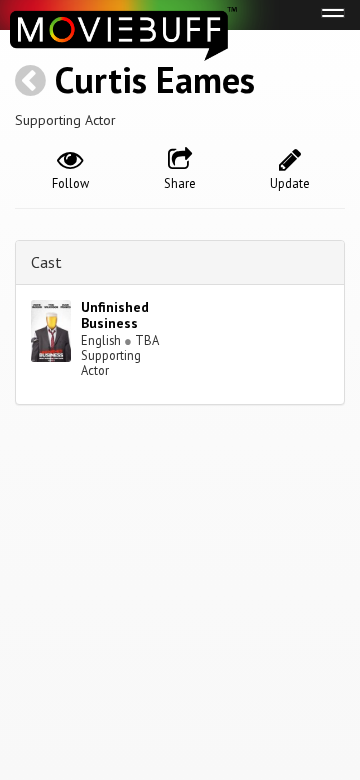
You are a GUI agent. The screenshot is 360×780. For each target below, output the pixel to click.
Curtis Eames (155, 79)
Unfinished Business (115, 315)
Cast (46, 262)
